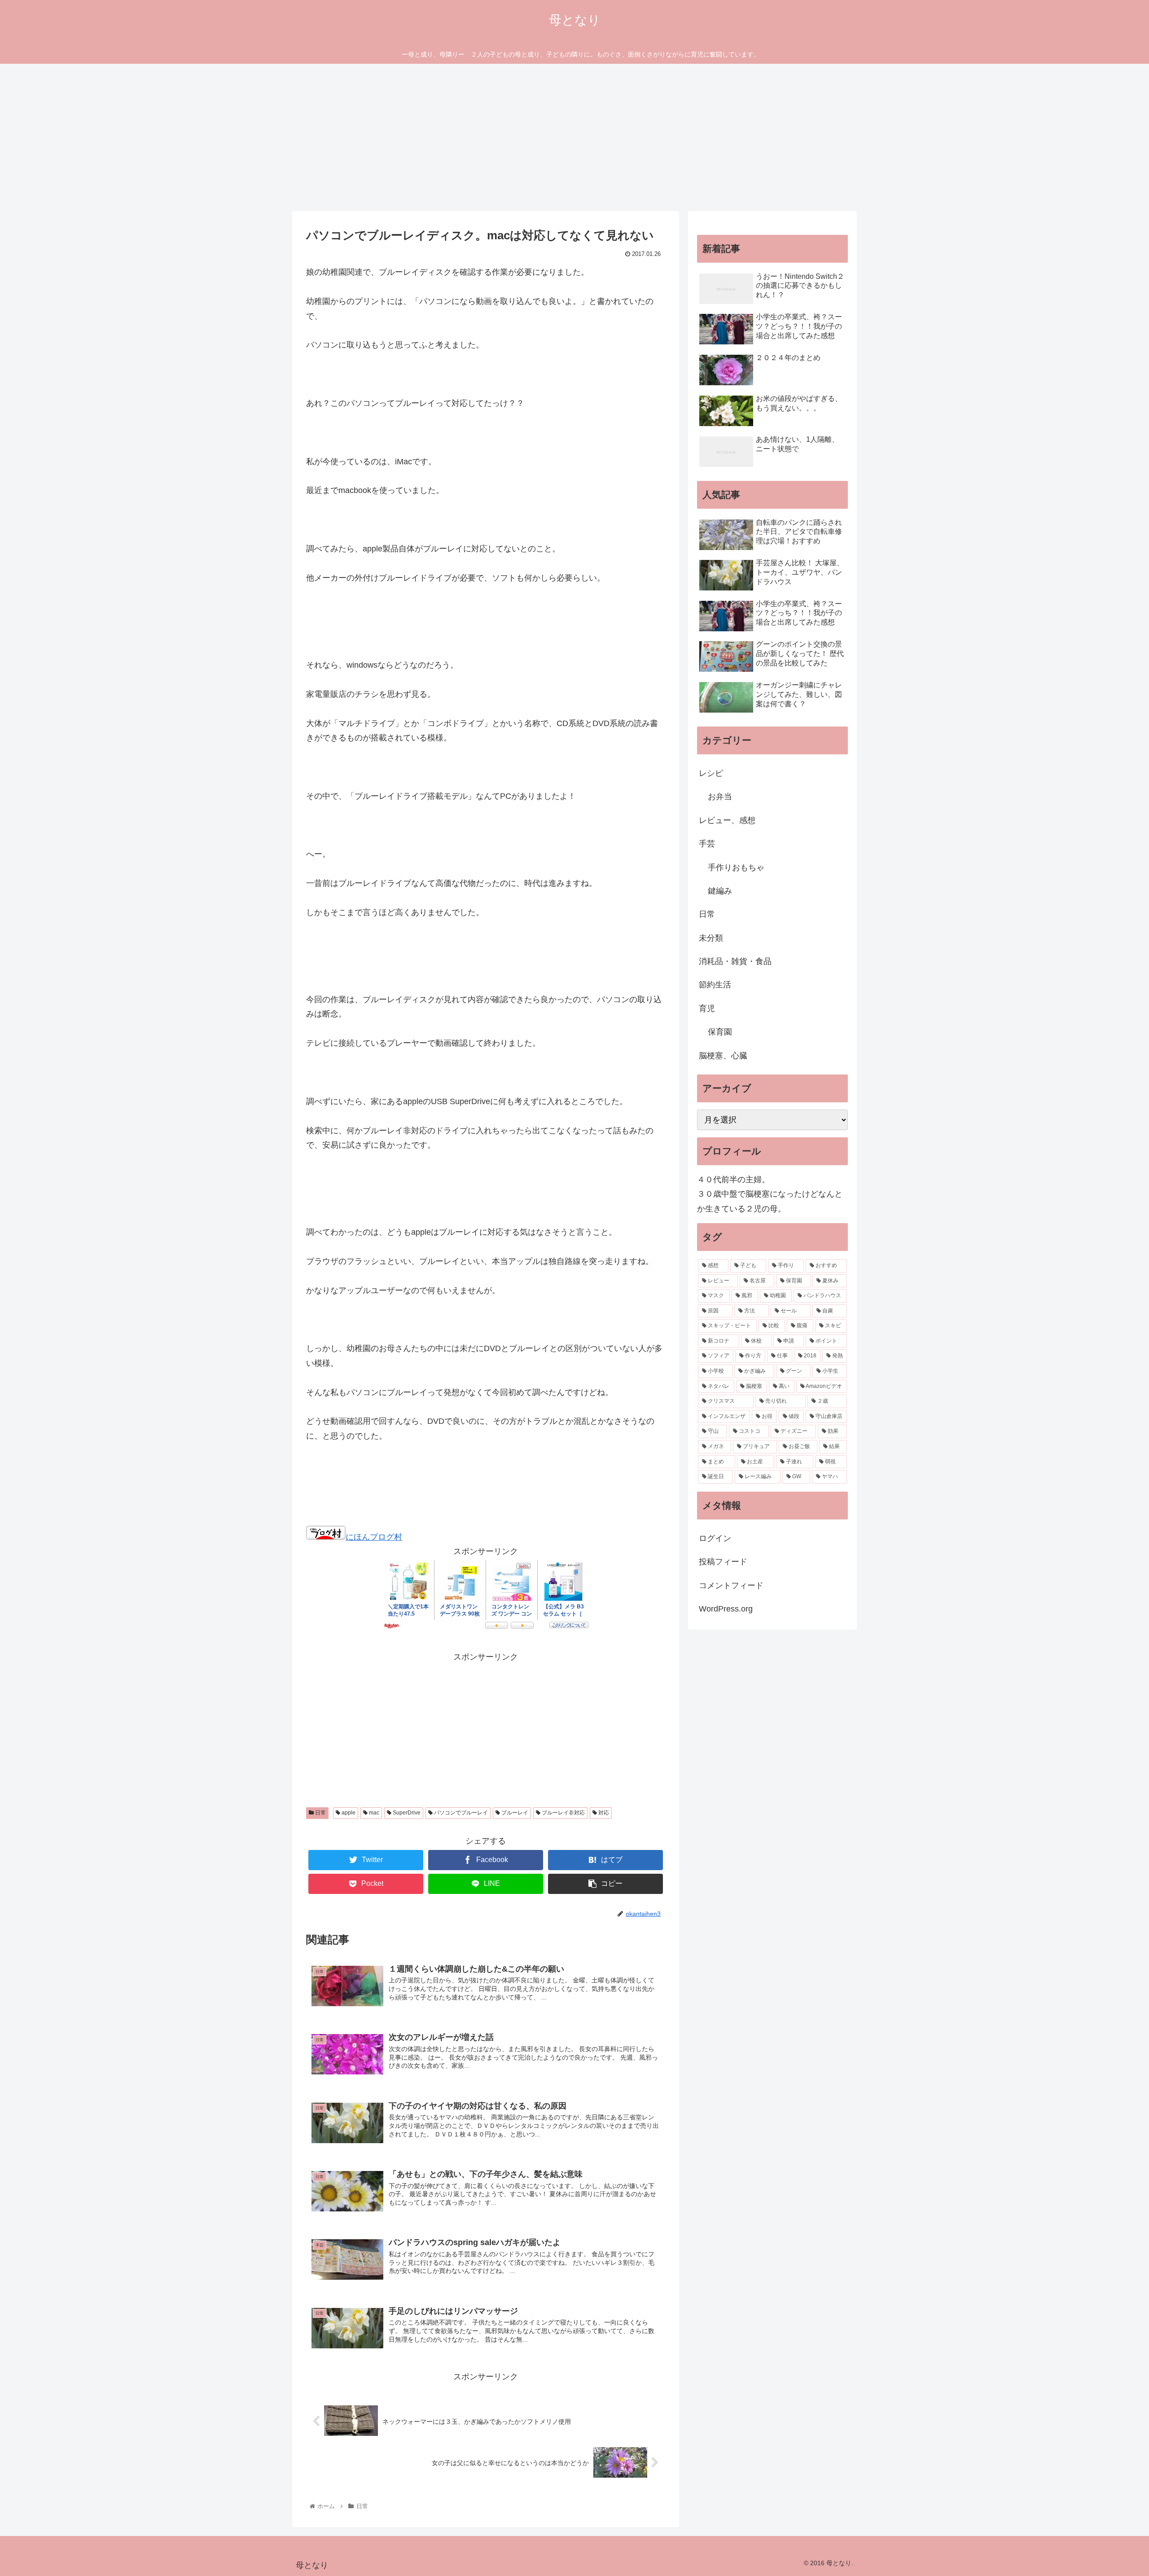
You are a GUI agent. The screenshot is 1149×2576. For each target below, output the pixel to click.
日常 (320, 1813)
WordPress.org (726, 1609)
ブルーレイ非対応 (563, 1813)
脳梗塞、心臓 (723, 1056)
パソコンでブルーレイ (460, 1813)
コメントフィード (731, 1585)
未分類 (711, 938)
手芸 (707, 844)
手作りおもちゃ (736, 867)
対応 (603, 1813)
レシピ (711, 773)
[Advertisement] (574, 137)
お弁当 (720, 797)
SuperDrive (406, 1813)
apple (348, 1813)
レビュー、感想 (727, 820)
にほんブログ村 (374, 1537)
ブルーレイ (514, 1813)
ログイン (715, 1538)
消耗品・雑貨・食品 (735, 961)
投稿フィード (723, 1562)
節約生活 (715, 985)
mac (373, 1813)
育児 (707, 1008)
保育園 (720, 1032)
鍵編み (720, 891)
